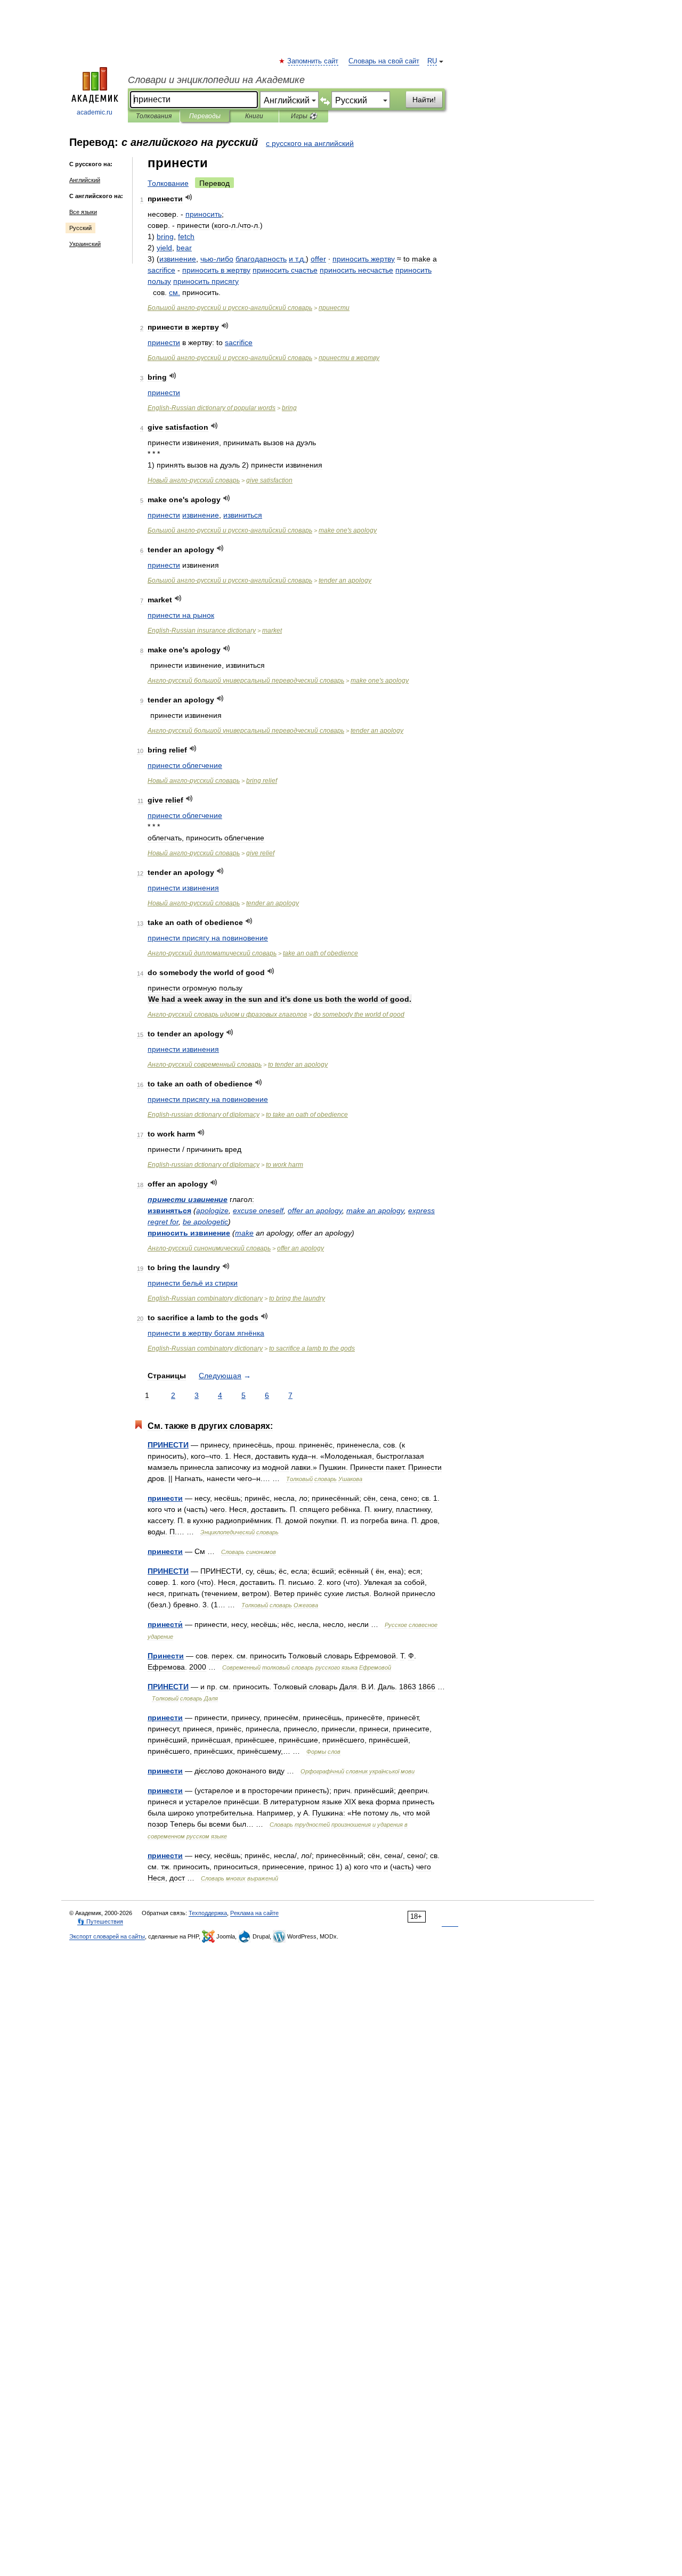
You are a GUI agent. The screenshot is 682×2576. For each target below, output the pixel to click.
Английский (85, 180)
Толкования (154, 116)
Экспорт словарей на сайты (107, 1936)
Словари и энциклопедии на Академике (216, 80)
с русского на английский (310, 143)
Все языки (83, 212)
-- (230, 308)
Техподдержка (208, 1913)
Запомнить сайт (313, 61)
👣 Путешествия (100, 1921)
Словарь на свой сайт (384, 61)
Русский (80, 228)
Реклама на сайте (254, 1913)
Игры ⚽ (304, 116)
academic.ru (95, 112)
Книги (254, 116)
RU (432, 61)
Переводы (205, 116)
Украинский (85, 244)
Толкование (168, 183)
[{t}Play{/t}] (189, 197)
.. (297, 259)
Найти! (424, 100)
